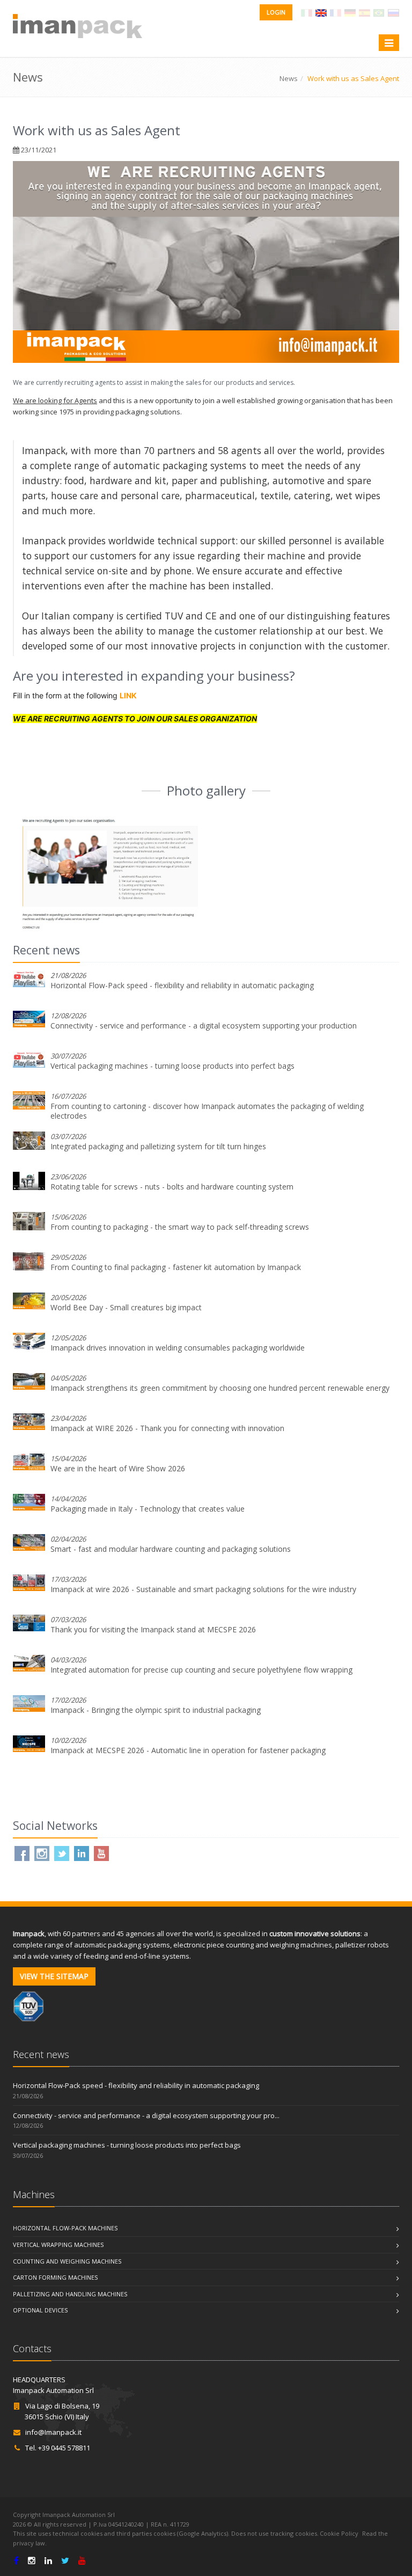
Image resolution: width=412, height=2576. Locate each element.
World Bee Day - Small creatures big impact (126, 1307)
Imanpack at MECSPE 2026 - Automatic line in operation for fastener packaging (188, 1750)
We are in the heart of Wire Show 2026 (118, 1468)
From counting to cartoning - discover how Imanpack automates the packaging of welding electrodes (207, 1111)
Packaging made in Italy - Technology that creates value (148, 1509)
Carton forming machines (55, 2277)
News (289, 78)
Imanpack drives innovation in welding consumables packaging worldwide (178, 1348)
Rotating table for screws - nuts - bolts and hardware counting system (172, 1187)
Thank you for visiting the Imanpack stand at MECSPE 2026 (153, 1629)
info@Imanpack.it (53, 2432)
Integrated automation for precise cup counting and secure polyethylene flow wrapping (201, 1670)
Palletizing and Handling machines (70, 2294)
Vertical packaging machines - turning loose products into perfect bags (172, 1066)
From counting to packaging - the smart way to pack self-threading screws (180, 1227)
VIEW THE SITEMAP (54, 1976)
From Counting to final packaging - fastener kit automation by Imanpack (176, 1267)
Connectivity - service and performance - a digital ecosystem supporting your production (204, 1026)
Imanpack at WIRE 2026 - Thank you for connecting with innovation (167, 1428)
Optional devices (40, 2310)
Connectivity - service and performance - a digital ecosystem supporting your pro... (146, 2115)
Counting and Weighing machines (67, 2261)
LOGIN (276, 12)
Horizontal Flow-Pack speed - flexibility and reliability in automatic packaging (182, 985)
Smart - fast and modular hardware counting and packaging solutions (171, 1549)
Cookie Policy (339, 2533)
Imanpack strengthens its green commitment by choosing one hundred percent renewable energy (220, 1388)
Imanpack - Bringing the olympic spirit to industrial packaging (156, 1710)
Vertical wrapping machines (58, 2245)
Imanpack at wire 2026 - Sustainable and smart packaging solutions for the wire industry (203, 1589)
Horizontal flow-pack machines (65, 2228)
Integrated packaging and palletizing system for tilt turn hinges (158, 1146)
